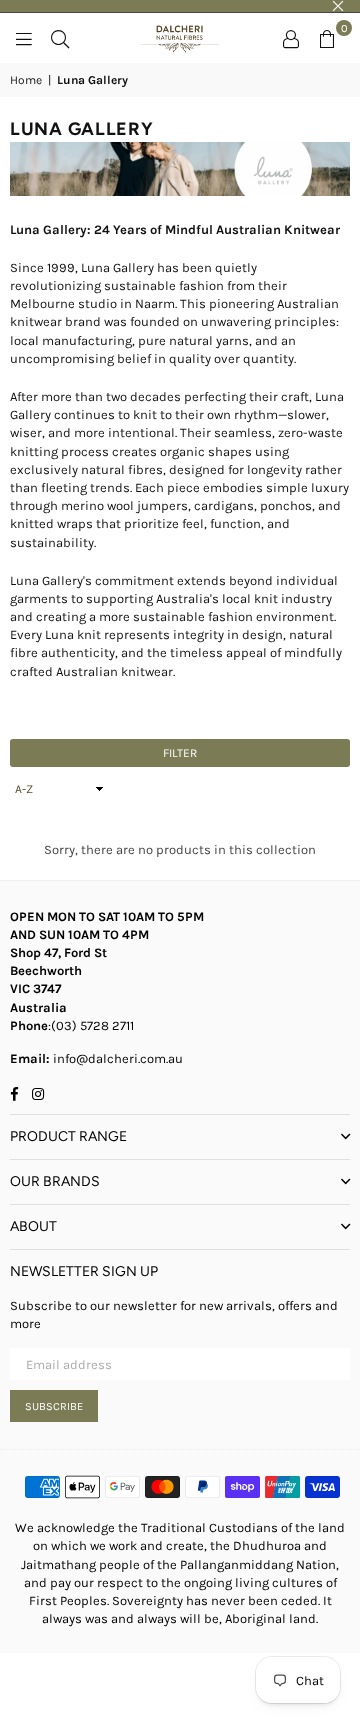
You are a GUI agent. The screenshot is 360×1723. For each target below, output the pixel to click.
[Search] (60, 38)
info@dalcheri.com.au (116, 1058)
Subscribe (54, 1406)
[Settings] (291, 38)
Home (26, 80)
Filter (180, 753)
